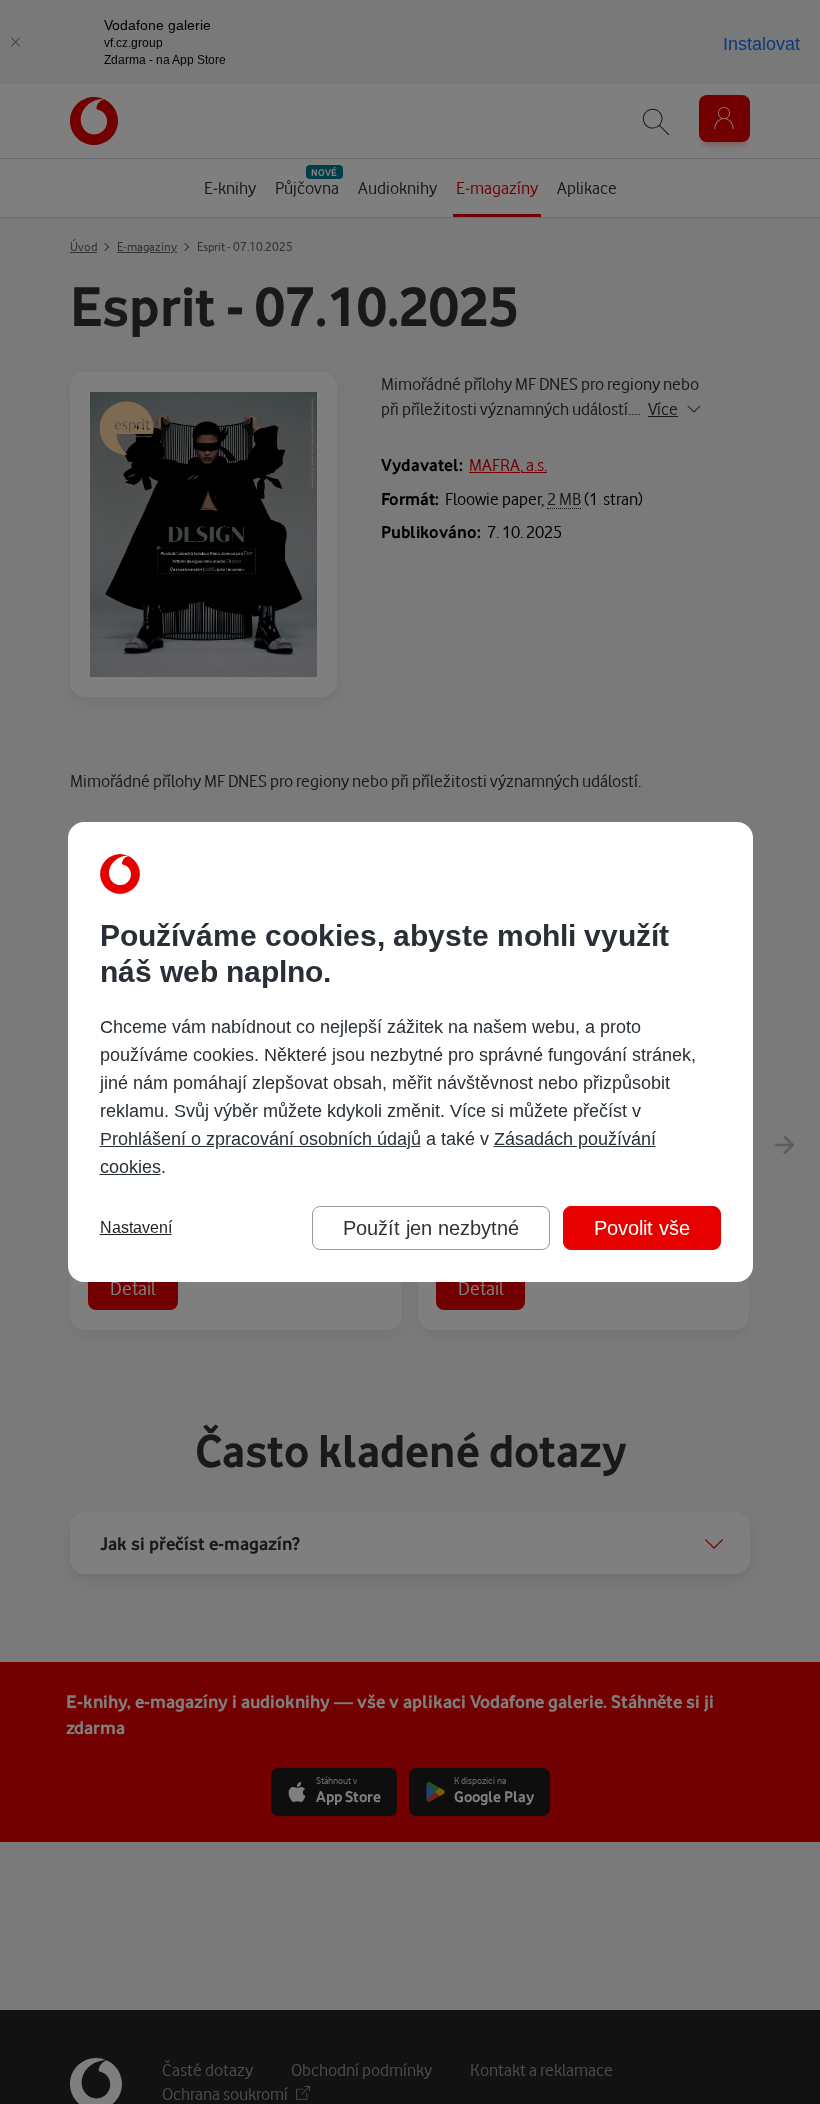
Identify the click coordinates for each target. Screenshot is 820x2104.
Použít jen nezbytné (431, 1228)
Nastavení (136, 1227)
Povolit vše (642, 1228)
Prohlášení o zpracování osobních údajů (260, 1139)
